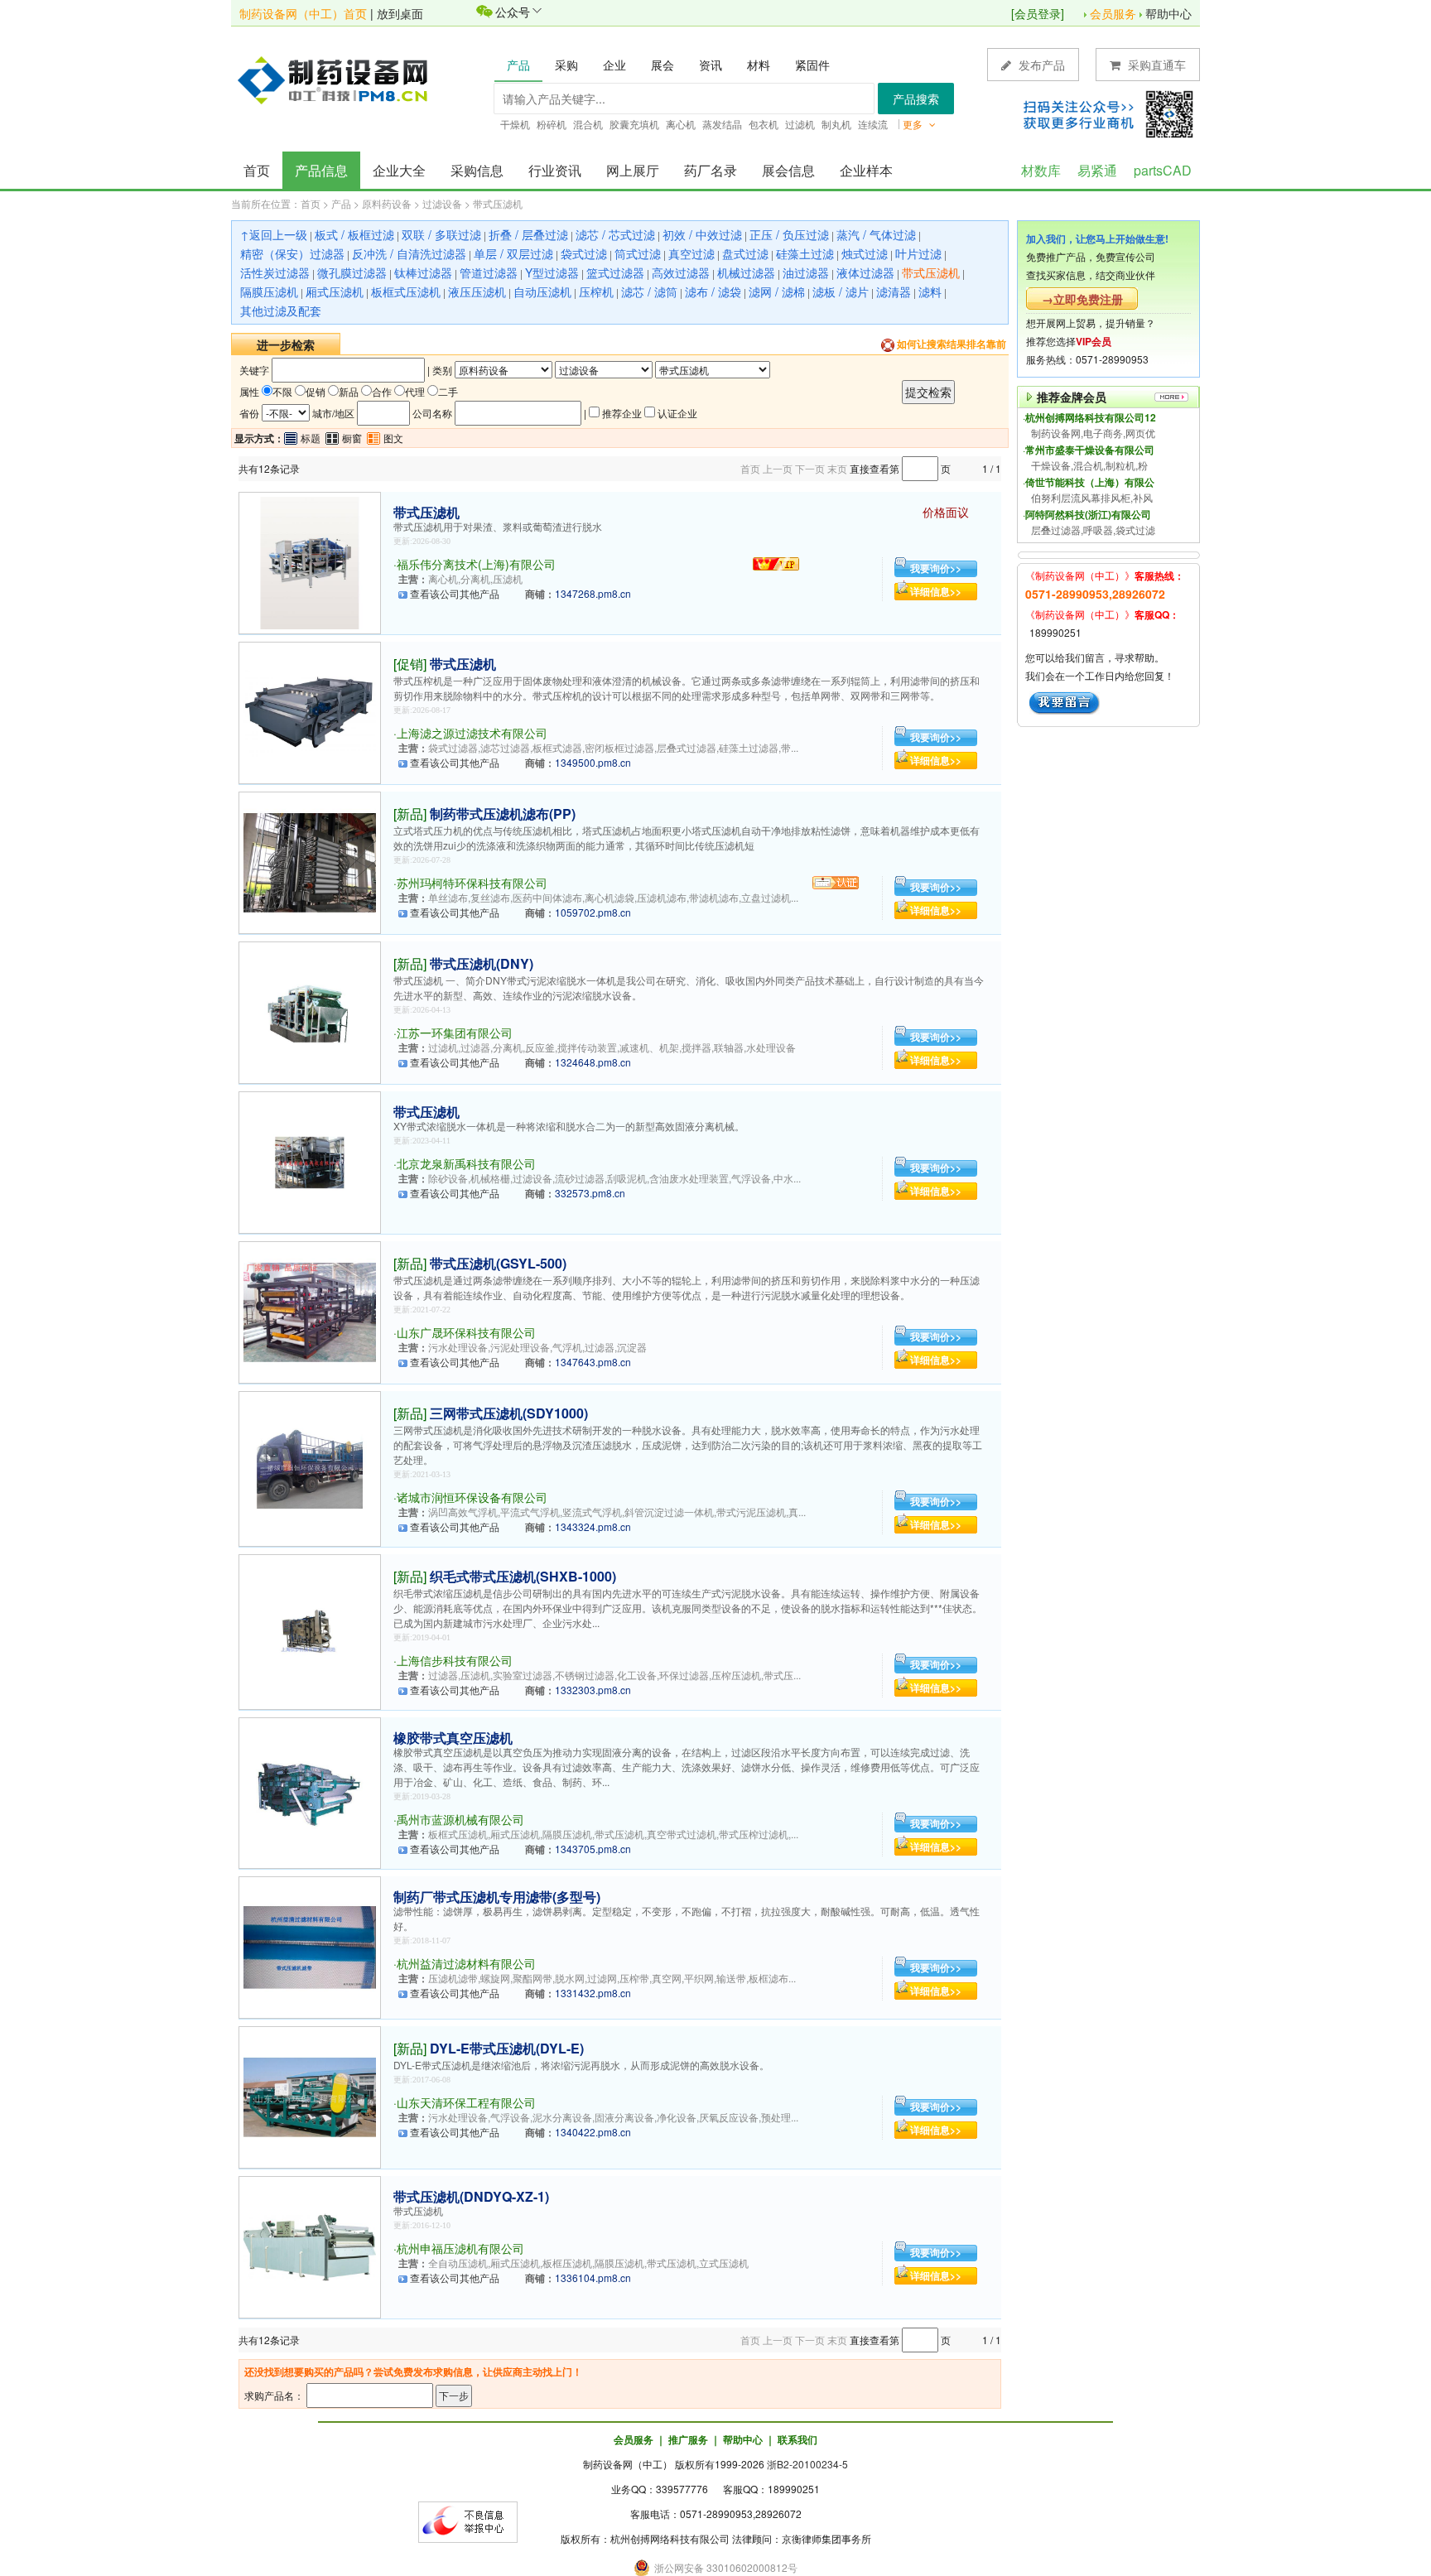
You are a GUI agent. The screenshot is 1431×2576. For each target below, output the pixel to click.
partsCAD (1163, 170)
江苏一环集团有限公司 (455, 1033)
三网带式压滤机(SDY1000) (509, 1413)
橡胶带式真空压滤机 (453, 1738)
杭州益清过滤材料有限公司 (466, 1963)
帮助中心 (1168, 13)
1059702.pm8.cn (593, 912)
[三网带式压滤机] (310, 1467)
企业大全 (399, 170)
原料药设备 (387, 203)
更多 (914, 124)
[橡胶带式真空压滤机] (310, 1791)
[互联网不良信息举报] (468, 2520)
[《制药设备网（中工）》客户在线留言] (1065, 701)
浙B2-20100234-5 (807, 2464)
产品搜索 (916, 99)
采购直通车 (1155, 65)
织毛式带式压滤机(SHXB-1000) (523, 1576)
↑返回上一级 (274, 234)
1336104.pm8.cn (593, 2277)
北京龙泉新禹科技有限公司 (466, 1163)
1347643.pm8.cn (593, 1362)
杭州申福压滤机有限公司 (460, 2248)
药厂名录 (711, 170)
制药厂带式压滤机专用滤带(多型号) (497, 1897)
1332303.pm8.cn (593, 1690)
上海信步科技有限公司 (455, 1660)
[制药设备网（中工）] (339, 79)
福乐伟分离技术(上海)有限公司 (476, 564)
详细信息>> (936, 591)
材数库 (1041, 170)
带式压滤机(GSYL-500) (498, 1263)
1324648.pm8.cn (593, 1062)
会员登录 (1038, 13)
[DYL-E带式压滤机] (310, 2095)
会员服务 (1113, 13)
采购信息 (477, 170)
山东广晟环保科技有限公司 (466, 1332)
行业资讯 (555, 170)
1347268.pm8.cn (593, 593)
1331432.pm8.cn (593, 1993)
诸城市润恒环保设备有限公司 (472, 1497)
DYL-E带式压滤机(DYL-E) (507, 2048)
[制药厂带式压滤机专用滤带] (310, 1945)
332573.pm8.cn (590, 1193)
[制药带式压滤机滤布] (310, 861)
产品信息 (321, 170)
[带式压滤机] (310, 561)
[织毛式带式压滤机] (310, 1630)
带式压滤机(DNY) (482, 963)
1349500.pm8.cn (593, 762)
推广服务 (688, 2439)
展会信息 (788, 170)
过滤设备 (442, 203)
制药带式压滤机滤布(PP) (503, 814)
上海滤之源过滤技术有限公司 (472, 733)
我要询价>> (936, 568)
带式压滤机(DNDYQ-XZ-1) (471, 2196)
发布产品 (1040, 65)
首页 (257, 170)
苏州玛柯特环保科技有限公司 (472, 883)
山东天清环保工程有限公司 (466, 2102)
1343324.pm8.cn (593, 1526)
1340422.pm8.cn (593, 2132)
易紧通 (1097, 170)
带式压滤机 (498, 203)
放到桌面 (400, 13)
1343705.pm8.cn (593, 1849)
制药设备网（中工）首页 (303, 13)
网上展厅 (633, 170)
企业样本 (866, 170)
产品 (341, 203)
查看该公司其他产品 (455, 593)
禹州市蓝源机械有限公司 (460, 1819)
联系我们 (797, 2439)
